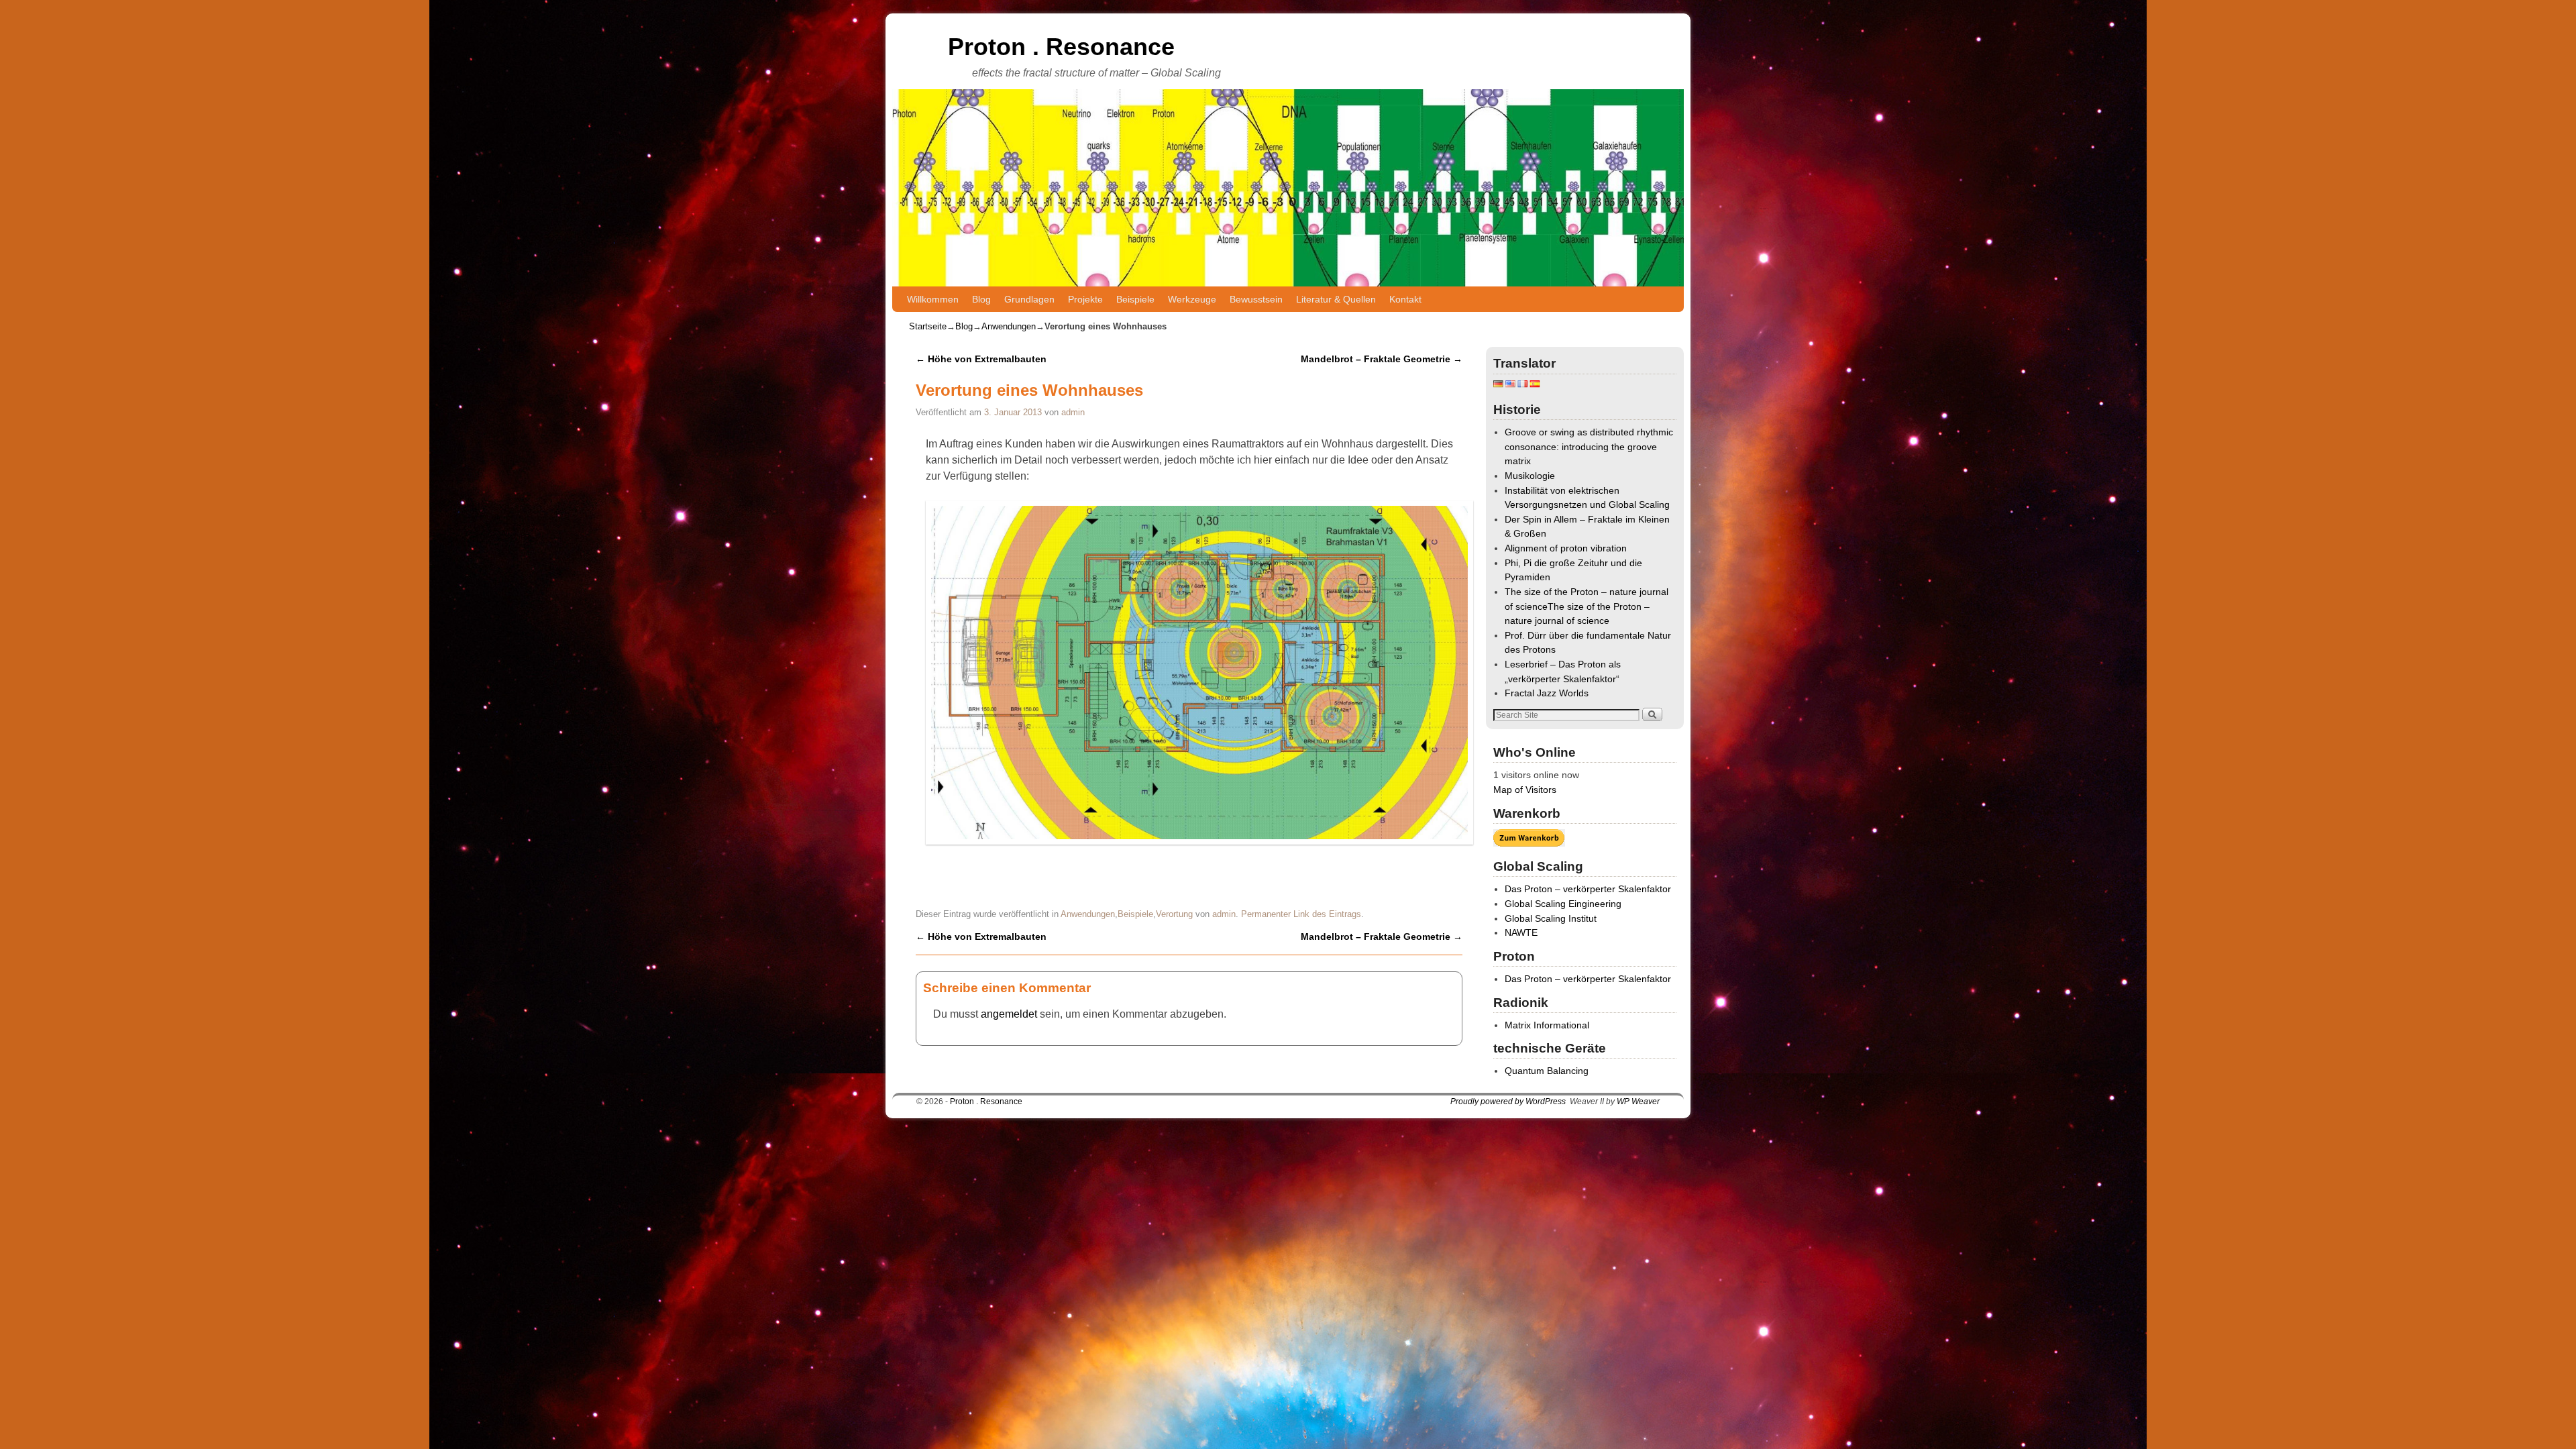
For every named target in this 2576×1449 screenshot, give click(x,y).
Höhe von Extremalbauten (981, 359)
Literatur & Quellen (1336, 299)
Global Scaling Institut (1551, 918)
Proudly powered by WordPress (1508, 1102)
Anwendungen (1009, 326)
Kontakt (1405, 299)
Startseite (928, 326)
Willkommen (933, 299)
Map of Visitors (1525, 790)
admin (1073, 412)
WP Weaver (1638, 1102)
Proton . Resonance (1061, 47)
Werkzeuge (1192, 299)
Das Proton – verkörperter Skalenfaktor (1588, 889)
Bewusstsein (1256, 299)
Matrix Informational (1547, 1025)
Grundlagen (1029, 299)
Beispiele (1135, 299)
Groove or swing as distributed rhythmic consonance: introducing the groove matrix (1589, 446)
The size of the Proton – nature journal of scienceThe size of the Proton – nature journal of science (1587, 606)
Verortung (1174, 914)
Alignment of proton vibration (1566, 548)
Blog (981, 299)
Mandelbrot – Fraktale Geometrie (1382, 359)
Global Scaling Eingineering (1563, 904)
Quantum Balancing (1547, 1071)
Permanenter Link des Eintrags (1301, 914)
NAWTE (1521, 932)
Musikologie (1530, 476)
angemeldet (1009, 1014)
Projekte (1085, 299)
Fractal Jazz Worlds (1547, 693)
